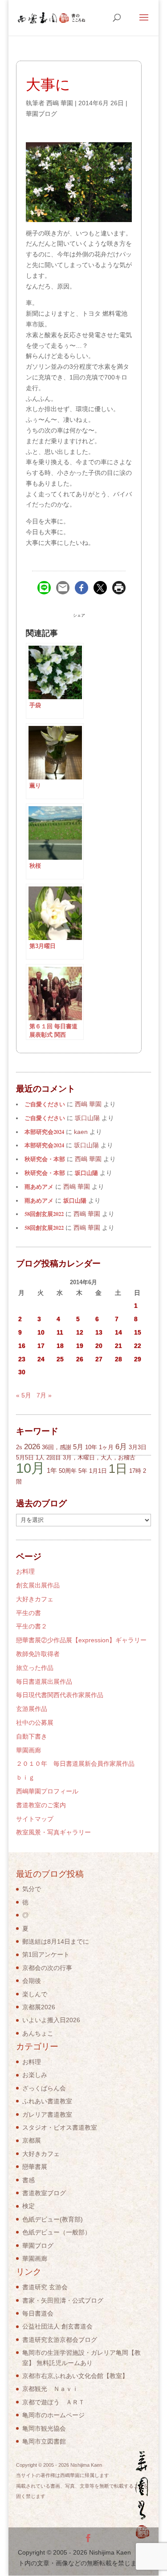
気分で (32, 1889)
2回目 (54, 1457)
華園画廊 (29, 1750)
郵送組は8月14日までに (56, 1941)
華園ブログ (41, 114)
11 (60, 1332)
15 (138, 1332)
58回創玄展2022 (44, 1214)
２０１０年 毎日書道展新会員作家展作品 (75, 1764)
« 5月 (24, 1395)
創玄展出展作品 (38, 1585)
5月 (78, 1447)
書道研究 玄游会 (45, 2287)
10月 (31, 1468)
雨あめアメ (39, 1187)
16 (22, 1346)
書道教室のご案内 (41, 1805)
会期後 (32, 1981)
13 (99, 1332)
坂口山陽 (86, 1173)
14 (118, 1332)
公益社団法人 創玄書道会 (57, 2326)
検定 (29, 2206)
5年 (83, 1471)
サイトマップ (35, 1819)
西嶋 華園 (60, 103)
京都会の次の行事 (47, 1968)
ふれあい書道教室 (47, 2101)
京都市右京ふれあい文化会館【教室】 (75, 2376)
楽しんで (35, 1994)
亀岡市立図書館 (44, 2441)
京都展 (32, 2140)
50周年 (68, 1471)
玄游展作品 (32, 1709)
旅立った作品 (35, 1668)
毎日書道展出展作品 (44, 1682)
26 (80, 1359)
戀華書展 (35, 2167)
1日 (118, 1469)
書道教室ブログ (44, 2193)
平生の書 (29, 1613)
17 (41, 1346)
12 (80, 1332)
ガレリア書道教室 (47, 2114)
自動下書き (32, 1736)
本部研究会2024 (44, 1132)
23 (22, 1359)
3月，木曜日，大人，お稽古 (99, 1457)
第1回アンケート (46, 1954)
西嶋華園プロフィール (47, 1791)
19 (80, 1346)
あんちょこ (38, 2033)
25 (60, 1359)
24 (41, 1359)
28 (118, 1359)
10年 (91, 1447)
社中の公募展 (35, 1723)
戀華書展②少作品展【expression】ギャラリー (81, 1640)
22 (138, 1346)
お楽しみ (35, 2075)
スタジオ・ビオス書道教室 (60, 2127)
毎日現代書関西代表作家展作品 (60, 1695)
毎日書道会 (38, 2313)
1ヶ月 (106, 1447)
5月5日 (25, 1457)
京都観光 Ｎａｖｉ (50, 2389)
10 (41, 1332)
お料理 (25, 1571)
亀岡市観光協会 (44, 2428)
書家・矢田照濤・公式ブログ (63, 2300)
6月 (121, 1447)
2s (19, 1447)
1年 (52, 1470)
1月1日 (98, 1471)
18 (60, 1346)
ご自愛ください (45, 1104)
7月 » (44, 1395)
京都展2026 (39, 2007)
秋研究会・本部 (45, 1159)
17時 (135, 1471)
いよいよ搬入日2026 (51, 2020)
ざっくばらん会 (44, 2088)
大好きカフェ (35, 1599)
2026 (32, 1447)
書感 (29, 2180)
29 (138, 1359)
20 (99, 1346)
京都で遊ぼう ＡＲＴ (53, 2402)
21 (118, 1346)
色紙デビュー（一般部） (57, 2232)
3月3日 (138, 1447)
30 (22, 1372)
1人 (40, 1457)
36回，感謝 (57, 1447)
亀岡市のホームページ (53, 2415)
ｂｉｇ (25, 1777)
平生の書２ (32, 1626)
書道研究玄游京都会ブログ (60, 2340)
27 (99, 1359)
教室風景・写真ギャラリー (53, 1832)
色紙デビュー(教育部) (53, 2219)
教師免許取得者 (38, 1654)
